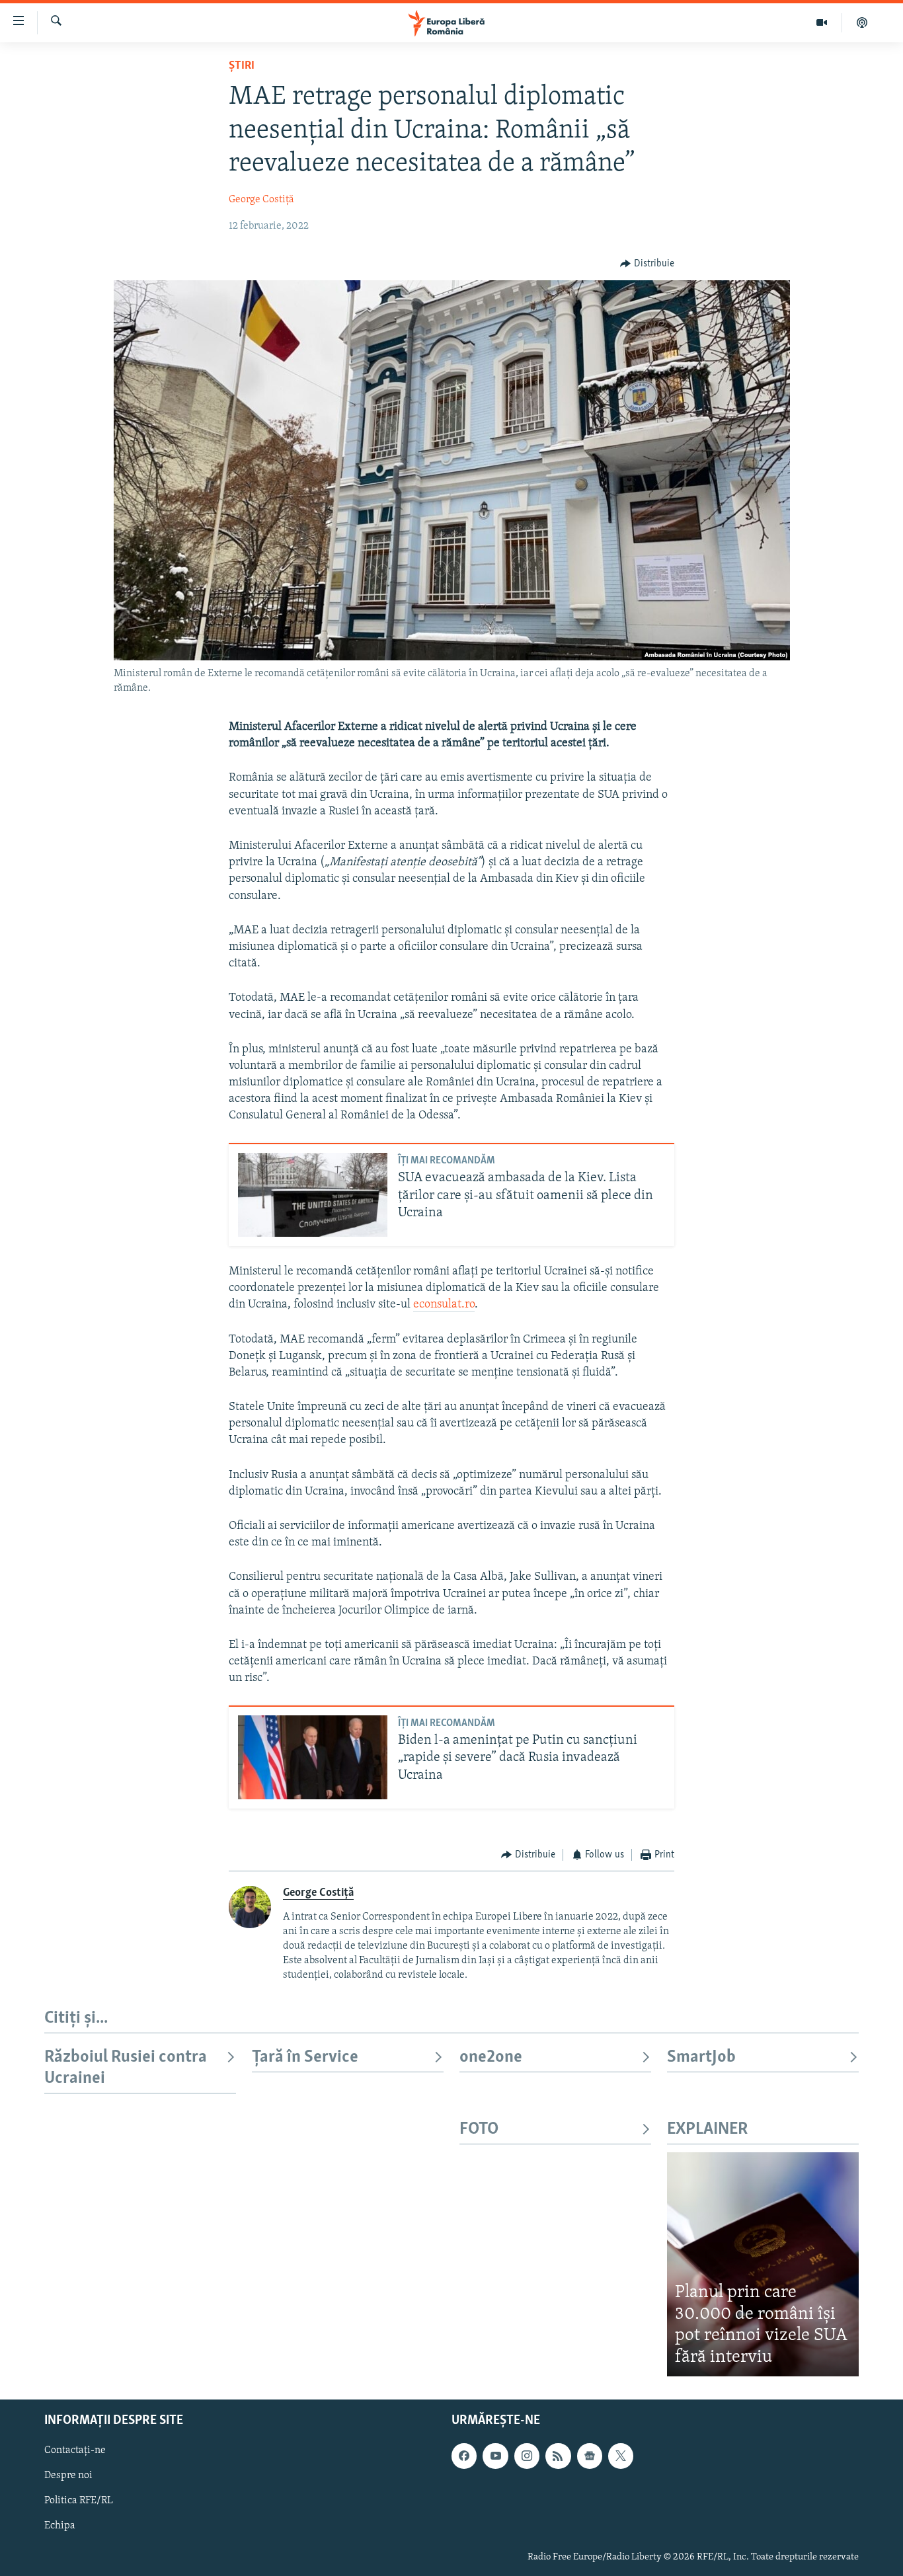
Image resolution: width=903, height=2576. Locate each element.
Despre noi (68, 2476)
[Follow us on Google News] (590, 2456)
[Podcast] (862, 22)
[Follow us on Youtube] (495, 2456)
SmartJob (701, 2057)
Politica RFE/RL (79, 2501)
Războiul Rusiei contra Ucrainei (126, 2068)
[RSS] (558, 2456)
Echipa (60, 2526)
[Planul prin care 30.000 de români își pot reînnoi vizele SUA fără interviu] (763, 2264)
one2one (491, 2057)
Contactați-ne (75, 2451)
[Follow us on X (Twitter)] (621, 2456)
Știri (242, 66)
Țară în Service (305, 2057)
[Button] (647, 264)
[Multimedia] (822, 22)
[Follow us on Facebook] (464, 2456)
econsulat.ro (444, 1305)
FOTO (479, 2129)
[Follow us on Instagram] (527, 2456)
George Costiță (261, 200)
